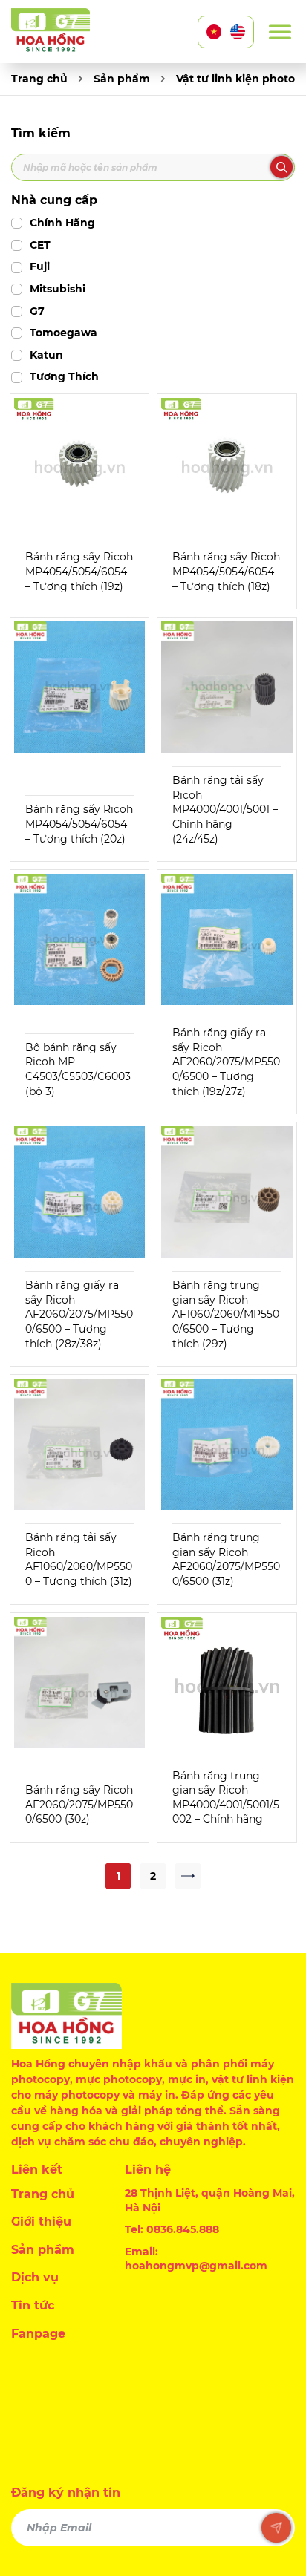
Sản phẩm (122, 79)
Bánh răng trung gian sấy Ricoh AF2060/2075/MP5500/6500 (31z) (226, 1559)
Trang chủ (39, 79)
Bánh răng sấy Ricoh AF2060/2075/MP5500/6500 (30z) (79, 1804)
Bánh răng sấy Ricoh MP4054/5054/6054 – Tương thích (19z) (79, 571)
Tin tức (33, 2305)
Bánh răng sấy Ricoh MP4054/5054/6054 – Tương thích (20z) (79, 824)
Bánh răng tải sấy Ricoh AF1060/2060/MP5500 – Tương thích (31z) (79, 1559)
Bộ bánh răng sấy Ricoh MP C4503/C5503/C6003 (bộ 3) (78, 1069)
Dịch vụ (35, 2277)
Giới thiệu (41, 2222)
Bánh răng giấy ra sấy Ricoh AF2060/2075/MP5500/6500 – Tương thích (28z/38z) (79, 1314)
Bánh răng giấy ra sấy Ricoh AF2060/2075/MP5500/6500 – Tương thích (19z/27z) (226, 1062)
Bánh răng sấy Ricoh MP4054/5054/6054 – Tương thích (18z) (226, 571)
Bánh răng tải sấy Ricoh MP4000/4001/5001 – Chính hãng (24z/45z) (225, 809)
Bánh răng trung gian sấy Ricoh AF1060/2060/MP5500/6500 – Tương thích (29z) (226, 1314)
